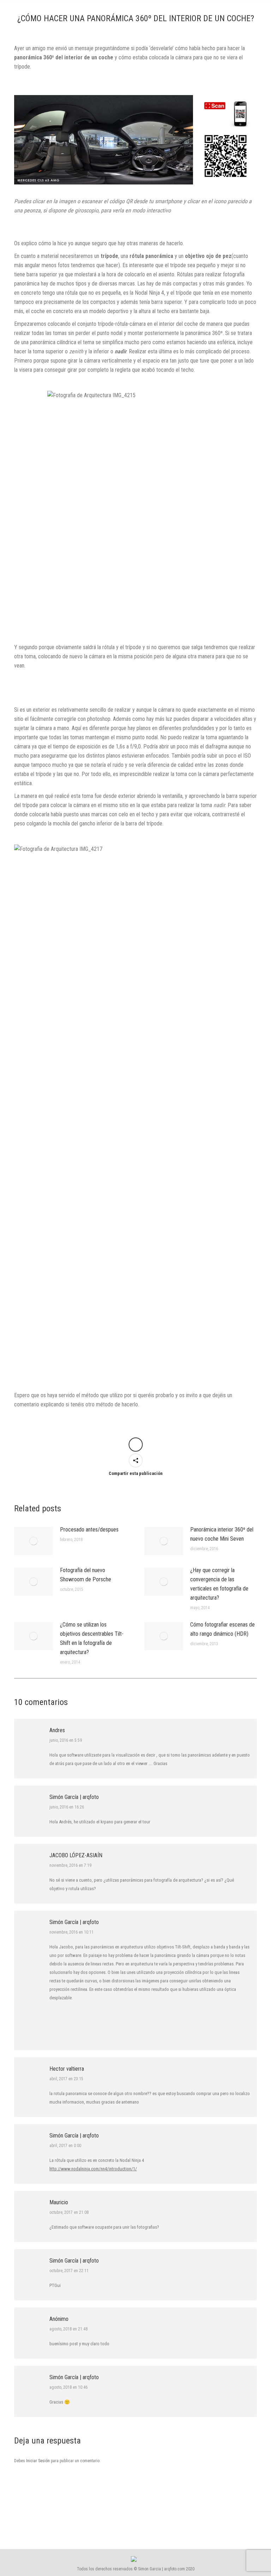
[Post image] (34, 1541)
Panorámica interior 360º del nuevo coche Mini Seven (222, 1534)
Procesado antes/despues (89, 1530)
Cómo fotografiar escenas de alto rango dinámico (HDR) (222, 1629)
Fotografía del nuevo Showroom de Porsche (86, 1575)
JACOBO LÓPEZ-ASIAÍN (76, 1855)
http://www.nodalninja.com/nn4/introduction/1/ (93, 2169)
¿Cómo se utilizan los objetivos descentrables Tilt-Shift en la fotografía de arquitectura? (92, 1638)
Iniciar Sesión (38, 2461)
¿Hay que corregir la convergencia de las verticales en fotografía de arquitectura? (219, 1584)
